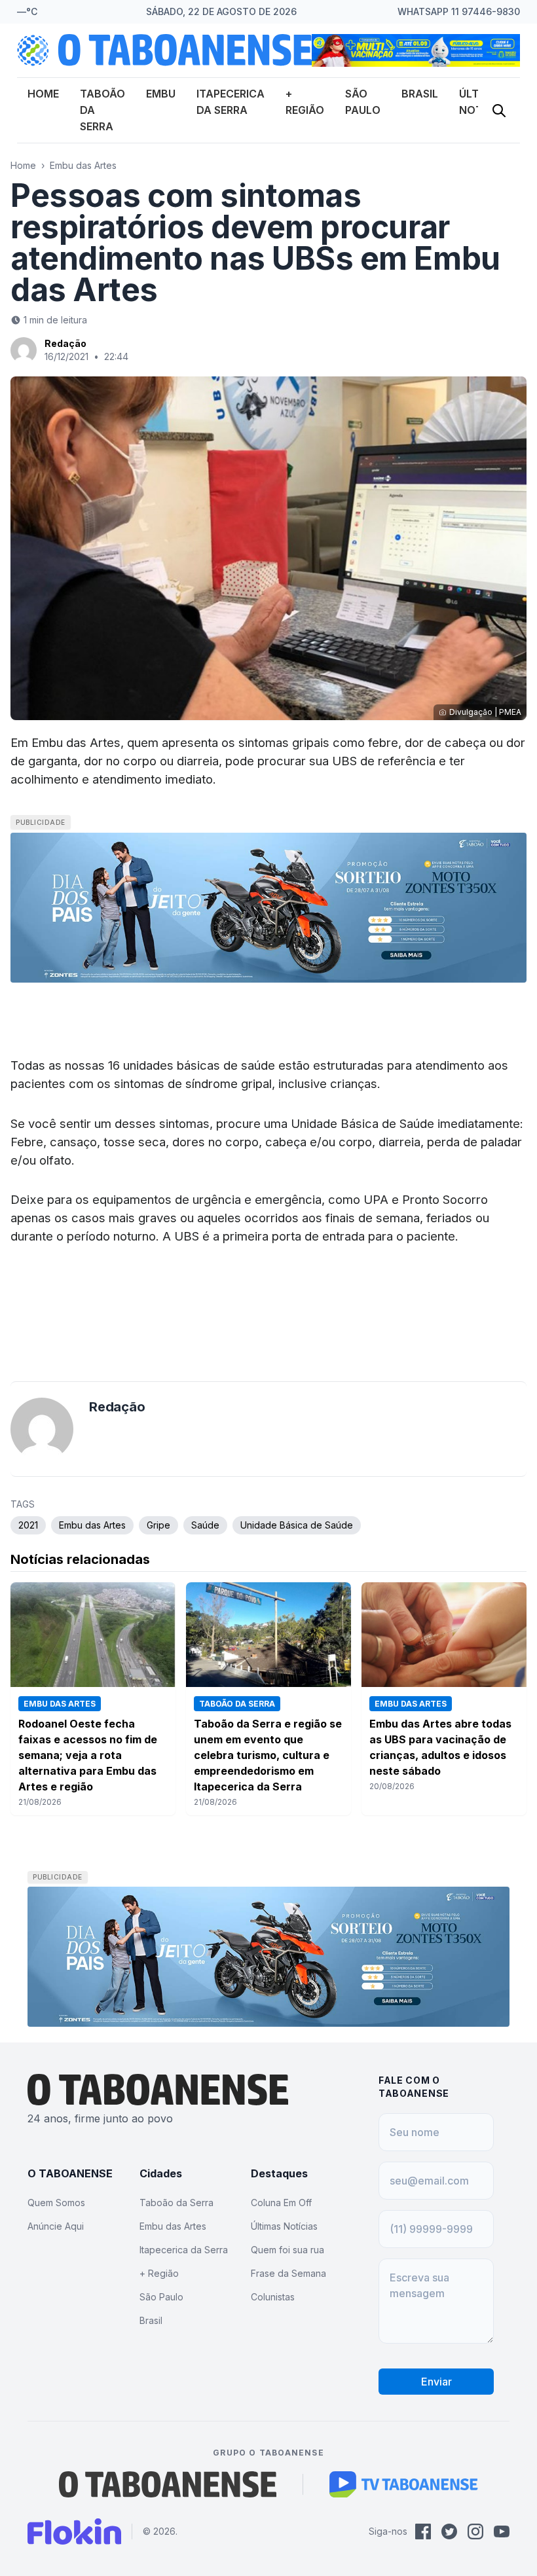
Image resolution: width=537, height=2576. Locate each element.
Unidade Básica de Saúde (297, 1525)
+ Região (159, 2273)
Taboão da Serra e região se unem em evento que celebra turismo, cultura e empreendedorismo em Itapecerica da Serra (268, 1755)
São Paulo (161, 2297)
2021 (28, 1525)
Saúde (205, 1525)
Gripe (158, 1525)
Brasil (420, 94)
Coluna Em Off (281, 2203)
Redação (65, 343)
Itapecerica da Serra (184, 2250)
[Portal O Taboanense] (168, 2484)
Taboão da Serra (176, 2203)
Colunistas (273, 2297)
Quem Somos (56, 2203)
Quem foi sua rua (287, 2250)
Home (43, 94)
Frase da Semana (288, 2273)
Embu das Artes (83, 165)
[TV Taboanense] (404, 2484)
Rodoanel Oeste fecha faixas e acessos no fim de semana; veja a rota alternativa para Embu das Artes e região (88, 1755)
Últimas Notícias (284, 2226)
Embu (161, 94)
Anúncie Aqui (56, 2226)
